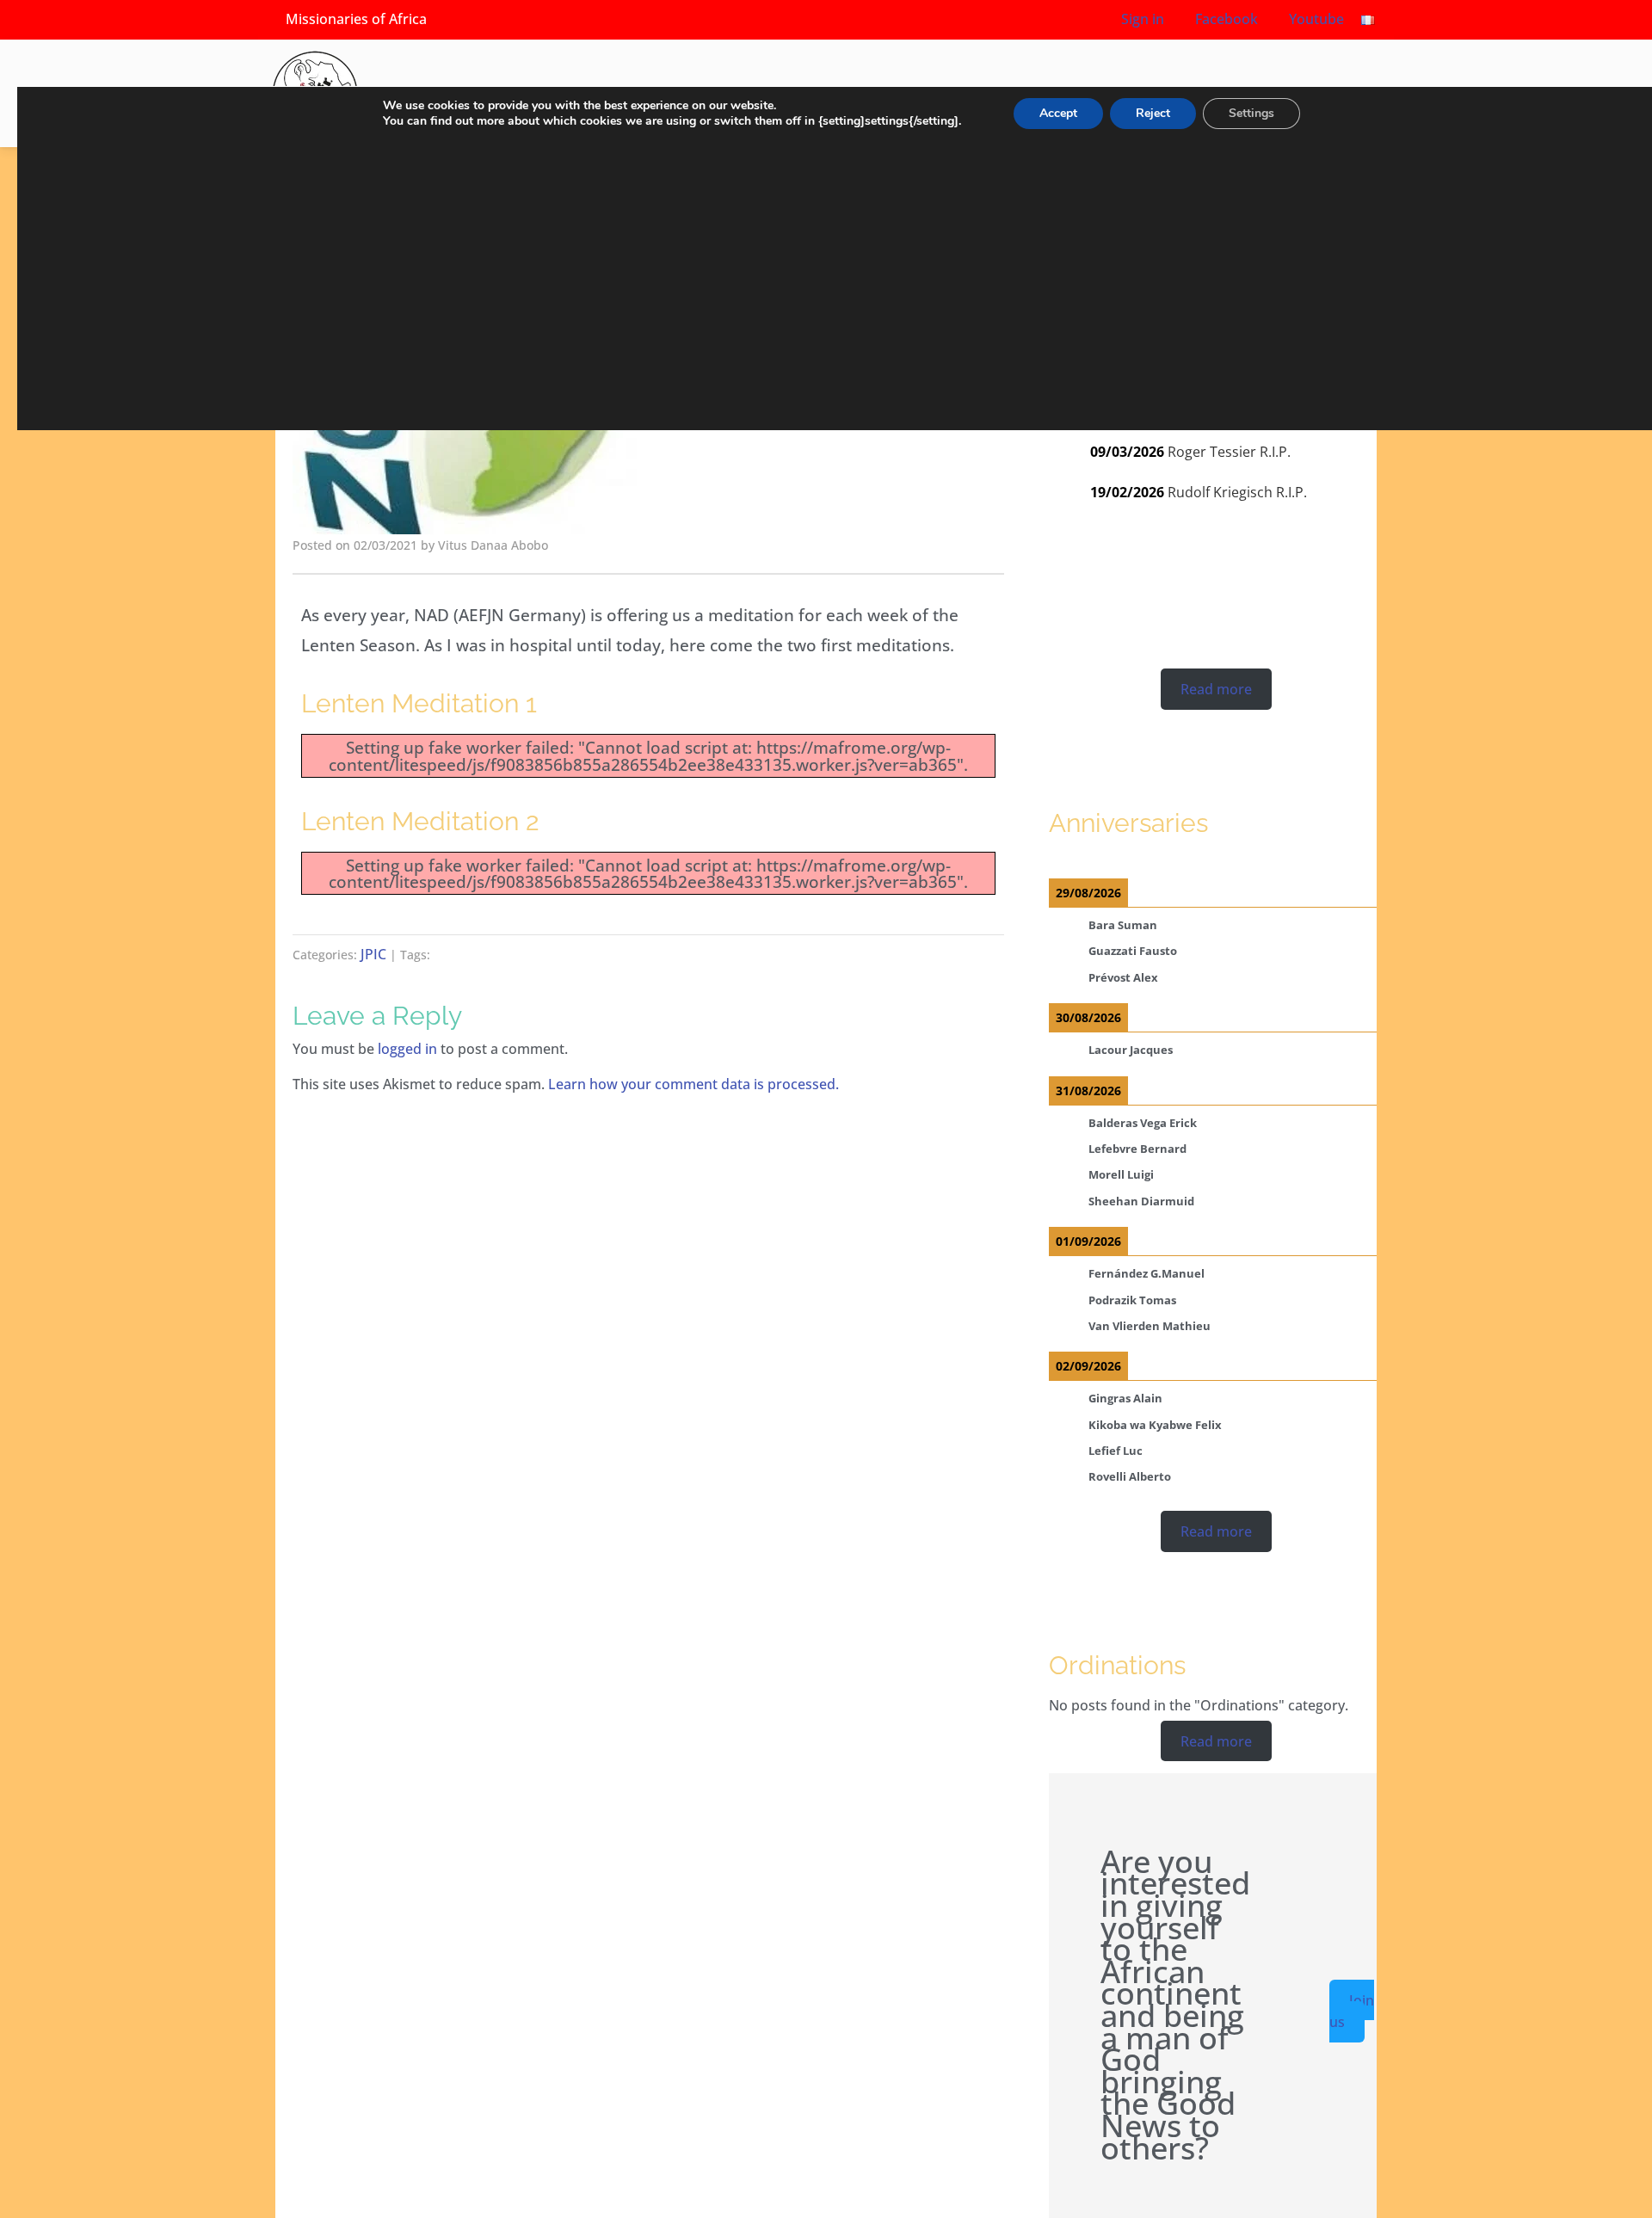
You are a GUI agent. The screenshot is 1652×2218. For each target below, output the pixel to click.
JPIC (373, 954)
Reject (1153, 113)
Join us (1352, 2011)
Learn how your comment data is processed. (693, 1084)
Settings (1251, 113)
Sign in (1143, 19)
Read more (1216, 689)
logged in (407, 1049)
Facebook (1225, 19)
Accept (1058, 113)
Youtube (1315, 19)
